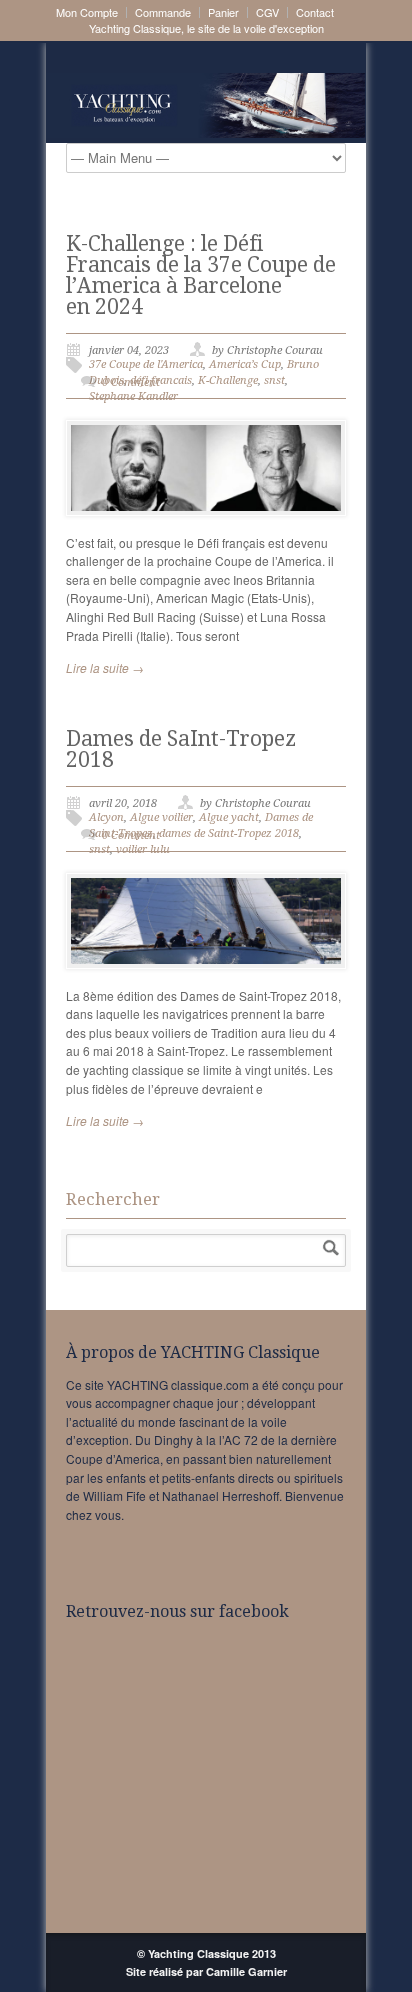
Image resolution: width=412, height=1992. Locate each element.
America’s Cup (245, 364)
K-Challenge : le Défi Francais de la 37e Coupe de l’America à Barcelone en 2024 (201, 275)
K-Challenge (228, 380)
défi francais (161, 380)
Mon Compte (87, 12)
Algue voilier (161, 817)
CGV (267, 12)
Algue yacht (229, 817)
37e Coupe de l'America (146, 364)
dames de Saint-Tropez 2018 (229, 833)
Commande (163, 12)
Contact (315, 12)
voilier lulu (143, 849)
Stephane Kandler (133, 396)
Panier (223, 12)
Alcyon (106, 817)
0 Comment (131, 382)
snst (274, 380)
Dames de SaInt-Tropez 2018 (181, 749)
